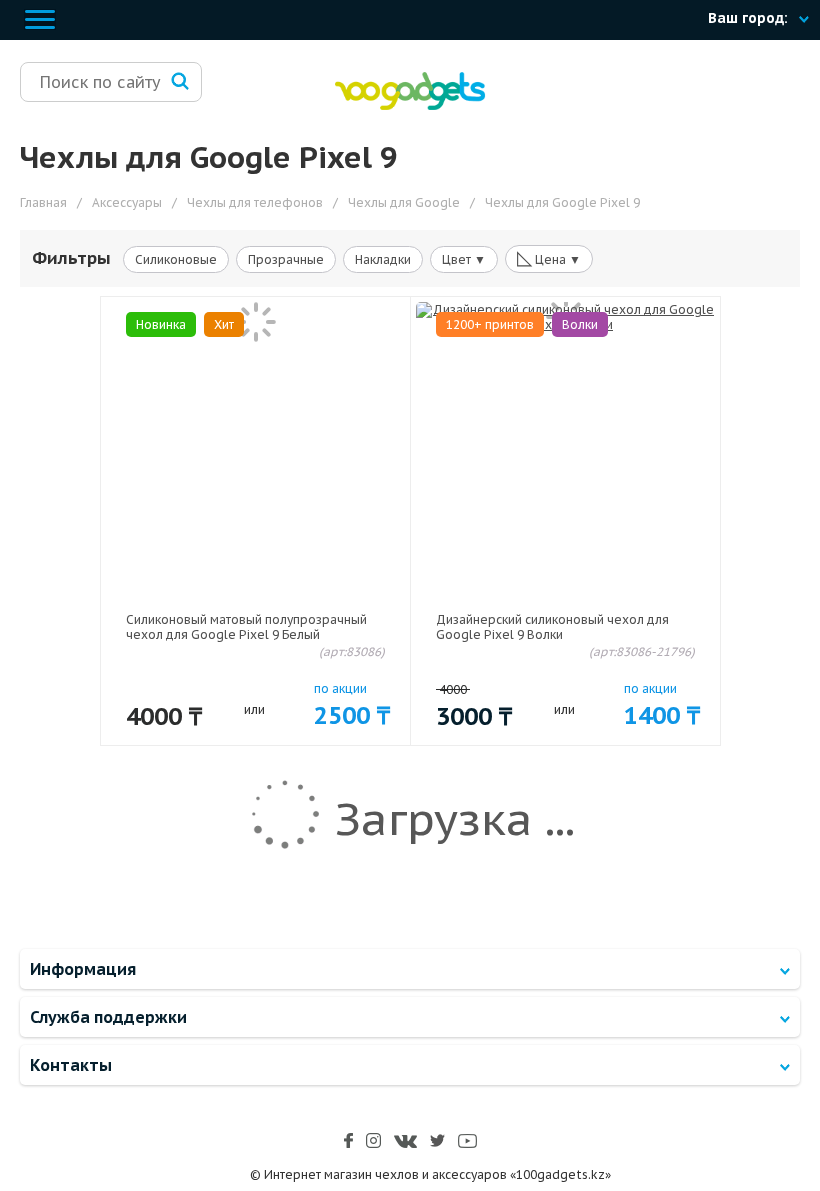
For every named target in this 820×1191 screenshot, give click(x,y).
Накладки (383, 259)
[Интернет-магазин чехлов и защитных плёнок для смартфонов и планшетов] (410, 105)
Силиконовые (176, 259)
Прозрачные (286, 259)
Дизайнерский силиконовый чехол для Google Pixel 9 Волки (552, 627)
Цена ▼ (549, 258)
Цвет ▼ (464, 259)
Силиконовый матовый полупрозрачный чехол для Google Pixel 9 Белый (246, 627)
